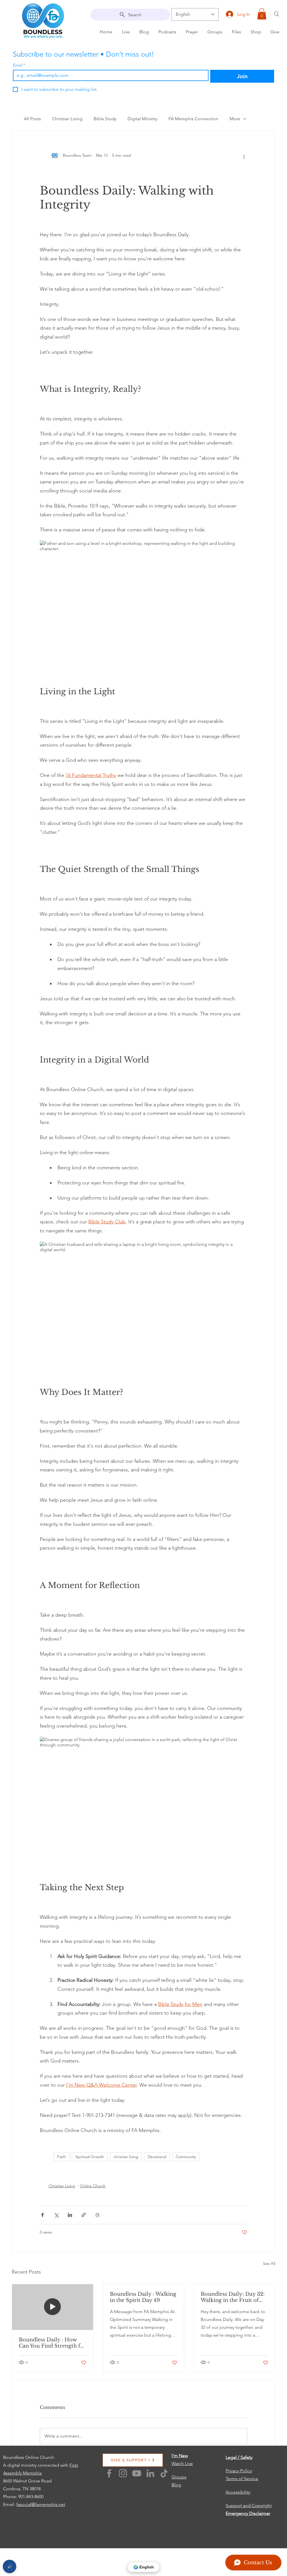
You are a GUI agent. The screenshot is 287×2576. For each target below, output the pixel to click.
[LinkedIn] (150, 2473)
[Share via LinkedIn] (70, 2215)
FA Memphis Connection (193, 119)
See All (269, 2263)
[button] (262, 14)
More (235, 119)
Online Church (93, 2186)
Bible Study (105, 119)
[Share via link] (84, 2215)
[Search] (277, 14)
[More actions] (244, 156)
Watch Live (182, 2463)
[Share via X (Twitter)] (56, 2215)
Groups (179, 2477)
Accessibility (238, 2492)
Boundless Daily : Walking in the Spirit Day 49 (143, 2297)
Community (186, 2157)
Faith (62, 2157)
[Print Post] (97, 2215)
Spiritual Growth (90, 2157)
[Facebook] (109, 2473)
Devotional (157, 2157)
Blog (176, 2485)
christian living (126, 2157)
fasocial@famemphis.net (41, 2504)
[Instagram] (123, 2473)
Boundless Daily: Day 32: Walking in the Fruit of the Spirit (233, 2297)
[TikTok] (164, 2473)
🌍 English (144, 2567)
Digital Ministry (142, 119)
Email (19, 65)
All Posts (32, 119)
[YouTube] (137, 2473)
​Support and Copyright (249, 2506)
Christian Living (67, 119)
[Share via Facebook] (42, 2215)
